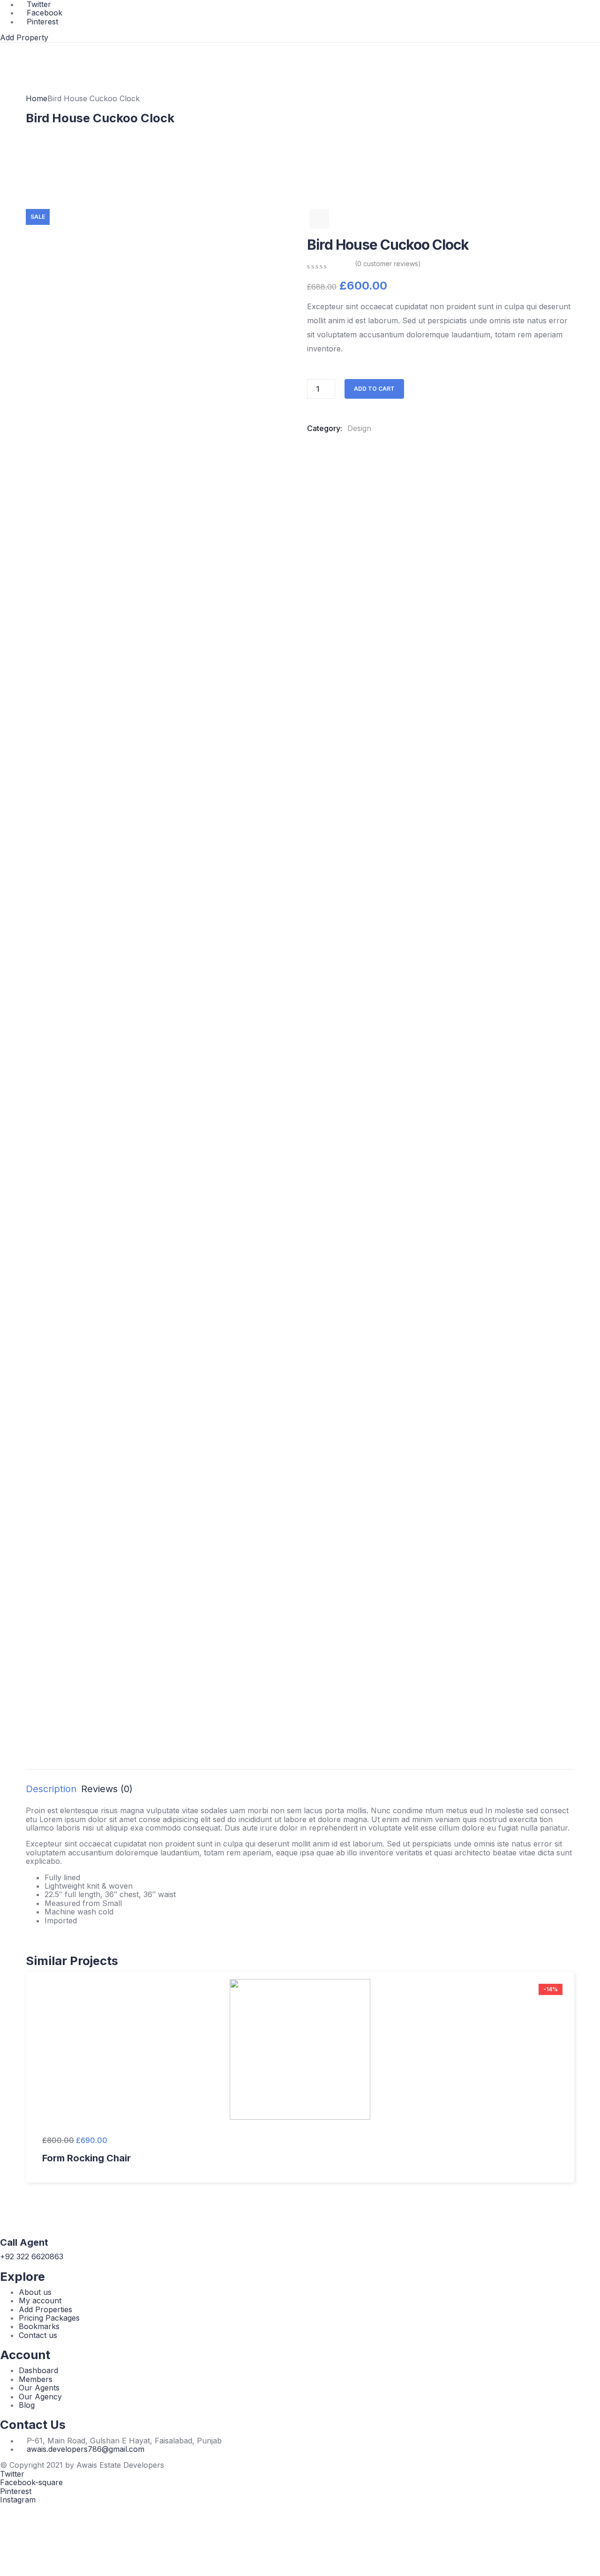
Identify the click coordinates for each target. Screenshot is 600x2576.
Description (51, 1789)
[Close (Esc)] (590, 10)
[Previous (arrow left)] (16, 1288)
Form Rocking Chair (86, 2158)
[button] (24, 37)
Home (37, 98)
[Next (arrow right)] (584, 1288)
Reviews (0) (107, 1789)
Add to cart (374, 389)
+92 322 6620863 (32, 2256)
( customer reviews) (388, 264)
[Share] (569, 10)
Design (359, 428)
